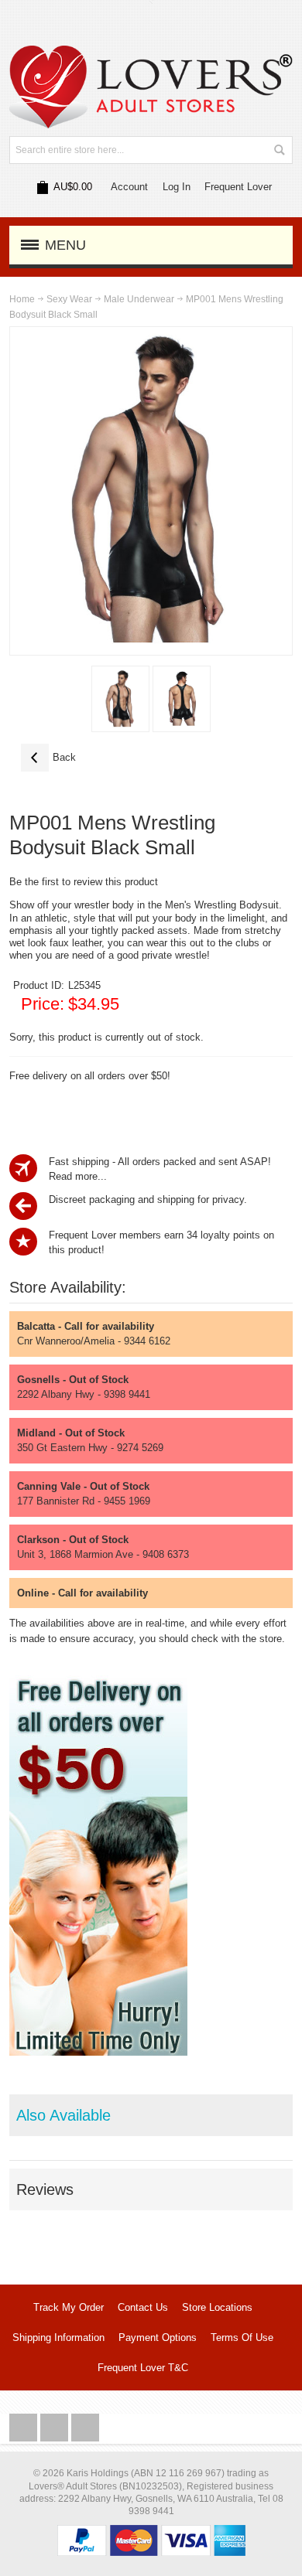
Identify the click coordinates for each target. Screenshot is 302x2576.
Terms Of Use (242, 2337)
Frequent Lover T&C (143, 2368)
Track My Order (69, 2307)
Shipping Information (58, 2337)
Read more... (78, 1176)
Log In (177, 187)
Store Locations (217, 2307)
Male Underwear (139, 299)
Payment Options (158, 2337)
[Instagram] (56, 2428)
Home (22, 299)
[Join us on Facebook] (25, 2428)
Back (48, 757)
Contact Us (143, 2307)
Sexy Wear (69, 299)
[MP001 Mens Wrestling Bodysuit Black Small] (120, 699)
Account (129, 187)
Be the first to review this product (84, 882)
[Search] (279, 150)
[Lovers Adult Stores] (151, 53)
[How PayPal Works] (151, 2532)
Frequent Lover (238, 187)
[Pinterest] (85, 2428)
